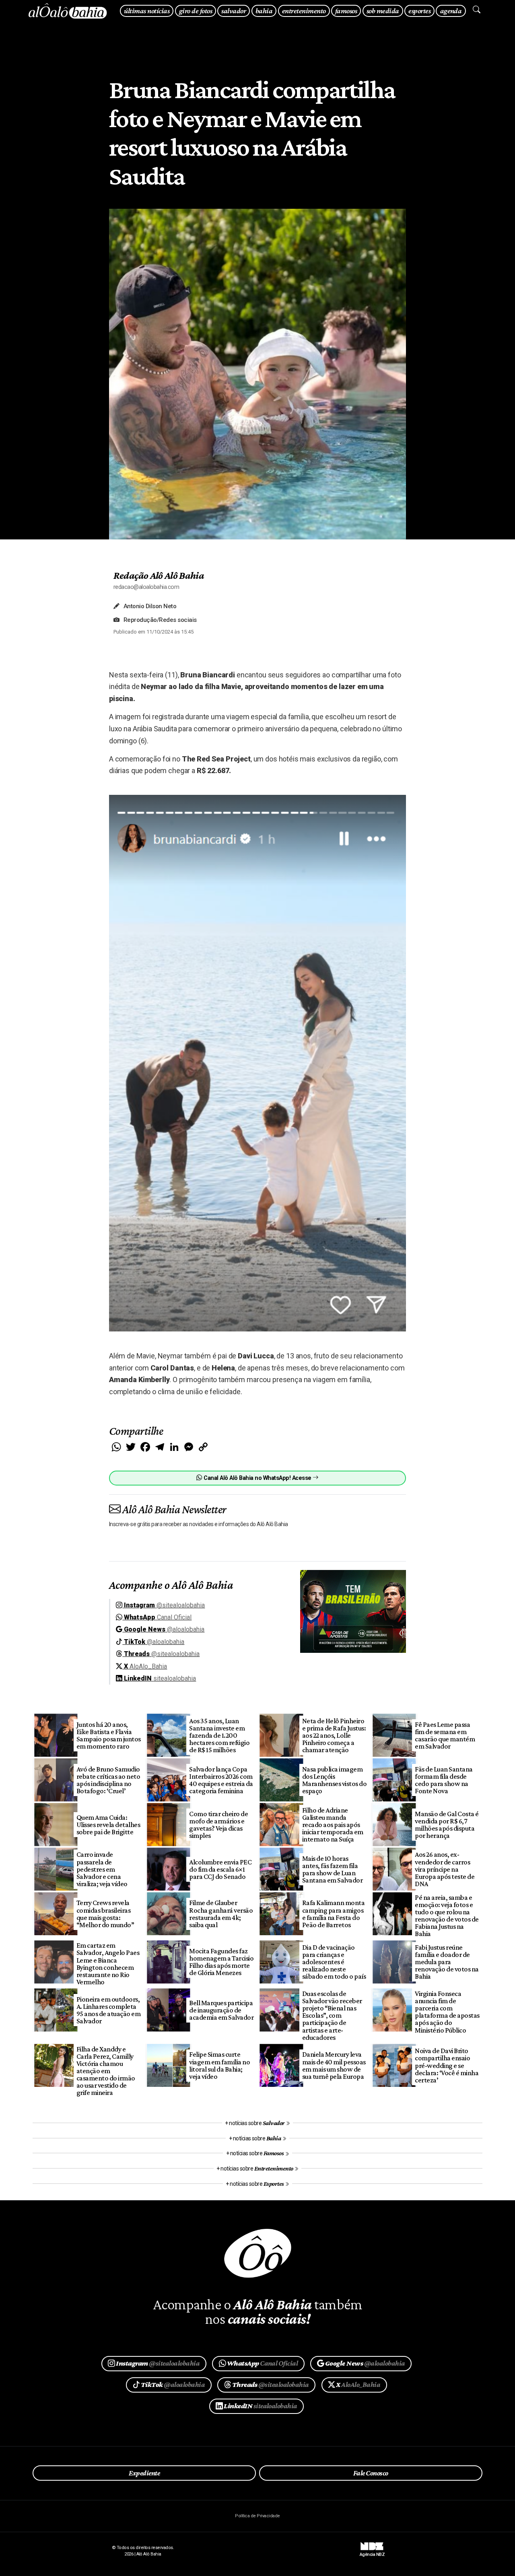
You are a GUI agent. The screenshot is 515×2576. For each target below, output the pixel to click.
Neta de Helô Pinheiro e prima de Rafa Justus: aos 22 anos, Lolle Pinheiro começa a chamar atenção (334, 1736)
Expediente (144, 2473)
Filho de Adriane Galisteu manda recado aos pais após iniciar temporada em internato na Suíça (333, 1825)
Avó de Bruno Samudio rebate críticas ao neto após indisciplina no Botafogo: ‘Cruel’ (108, 1780)
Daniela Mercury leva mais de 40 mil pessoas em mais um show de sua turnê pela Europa (334, 2065)
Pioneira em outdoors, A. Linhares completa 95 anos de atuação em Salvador (108, 2010)
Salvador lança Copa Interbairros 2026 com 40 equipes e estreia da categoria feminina (221, 1780)
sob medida (383, 11)
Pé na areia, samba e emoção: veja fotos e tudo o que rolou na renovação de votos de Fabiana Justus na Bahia (447, 1916)
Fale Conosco (371, 2473)
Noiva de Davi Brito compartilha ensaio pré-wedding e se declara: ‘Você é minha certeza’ (447, 2065)
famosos (346, 11)
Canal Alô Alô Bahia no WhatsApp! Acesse (257, 1478)
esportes (419, 11)
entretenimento (304, 11)
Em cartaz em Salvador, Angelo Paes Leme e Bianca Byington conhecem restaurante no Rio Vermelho (108, 1964)
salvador (234, 11)
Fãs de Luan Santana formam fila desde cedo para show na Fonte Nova (444, 1780)
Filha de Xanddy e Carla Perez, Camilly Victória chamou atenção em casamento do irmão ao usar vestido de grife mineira (106, 2071)
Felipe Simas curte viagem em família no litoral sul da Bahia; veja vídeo (219, 2065)
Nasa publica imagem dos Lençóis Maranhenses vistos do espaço (334, 1780)
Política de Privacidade (257, 2516)
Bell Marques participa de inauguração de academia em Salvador (221, 2010)
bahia (264, 11)
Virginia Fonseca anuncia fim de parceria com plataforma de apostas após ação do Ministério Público (447, 2012)
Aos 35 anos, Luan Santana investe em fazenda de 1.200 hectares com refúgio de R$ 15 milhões (219, 1736)
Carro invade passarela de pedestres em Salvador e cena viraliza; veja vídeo (102, 1869)
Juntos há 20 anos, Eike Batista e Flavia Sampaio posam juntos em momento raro (109, 1735)
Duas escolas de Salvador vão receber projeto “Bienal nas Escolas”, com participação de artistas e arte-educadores (332, 2015)
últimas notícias (147, 11)
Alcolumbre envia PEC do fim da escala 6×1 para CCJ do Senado (220, 1869)
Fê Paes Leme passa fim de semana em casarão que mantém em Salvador (445, 1735)
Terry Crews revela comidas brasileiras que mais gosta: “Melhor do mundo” (105, 1913)
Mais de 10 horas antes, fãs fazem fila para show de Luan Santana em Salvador (332, 1869)
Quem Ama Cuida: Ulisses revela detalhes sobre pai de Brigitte (108, 1825)
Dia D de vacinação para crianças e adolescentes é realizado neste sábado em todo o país (334, 1962)
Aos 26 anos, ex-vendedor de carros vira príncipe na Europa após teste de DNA (445, 1869)
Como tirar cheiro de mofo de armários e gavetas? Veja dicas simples (218, 1825)
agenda (451, 11)
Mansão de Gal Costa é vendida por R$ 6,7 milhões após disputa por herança (447, 1825)
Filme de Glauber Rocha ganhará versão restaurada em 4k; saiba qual (221, 1913)
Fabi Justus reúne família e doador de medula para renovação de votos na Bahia (447, 1962)
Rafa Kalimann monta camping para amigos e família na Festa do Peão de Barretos (333, 1913)
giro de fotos (196, 11)
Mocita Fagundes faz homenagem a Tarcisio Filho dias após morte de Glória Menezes (221, 1962)
